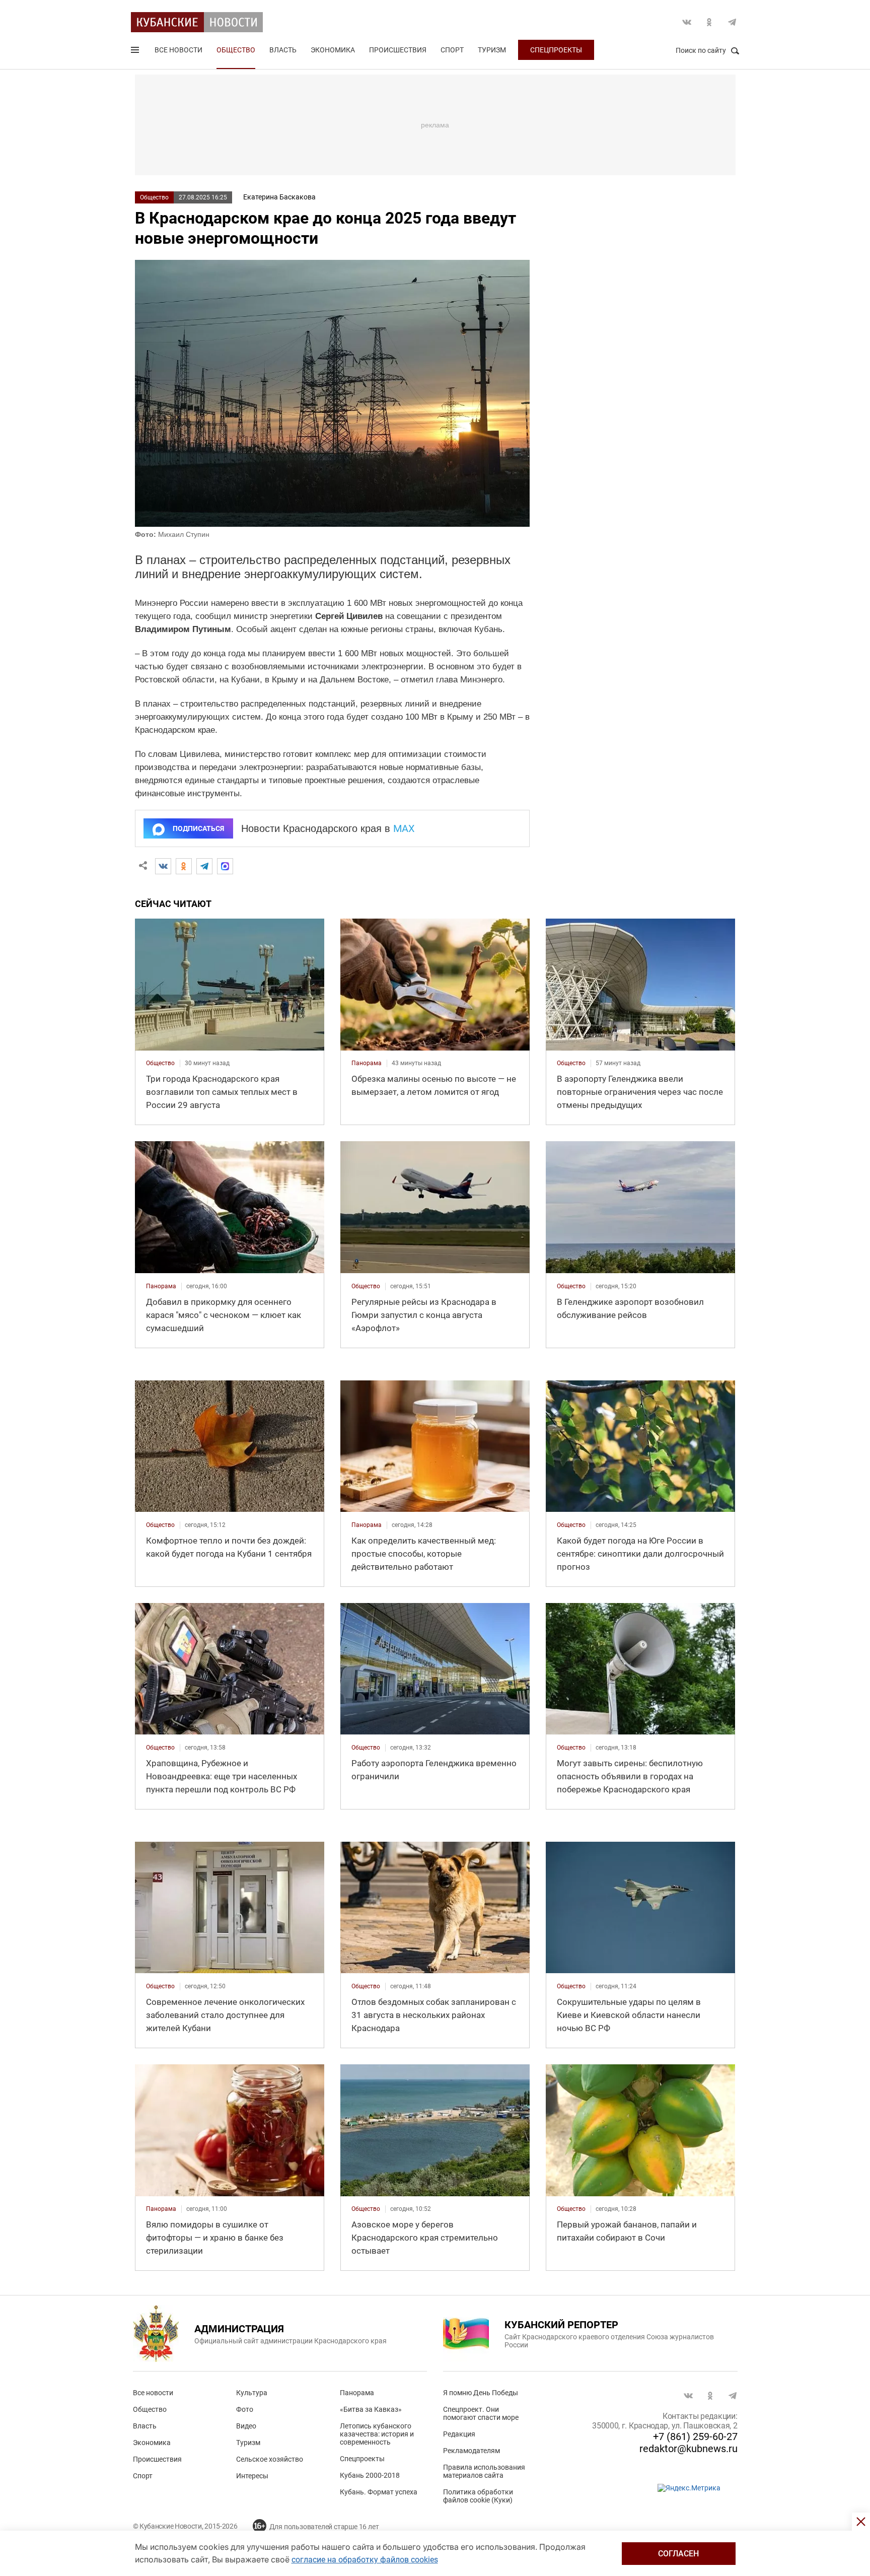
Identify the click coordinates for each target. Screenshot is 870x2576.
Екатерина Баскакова (279, 197)
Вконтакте (687, 22)
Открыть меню (136, 52)
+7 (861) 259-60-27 (695, 2436)
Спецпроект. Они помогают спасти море (481, 2413)
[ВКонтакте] (163, 866)
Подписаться (198, 828)
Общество (236, 50)
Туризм (492, 50)
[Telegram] (204, 866)
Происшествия (398, 50)
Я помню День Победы (481, 2393)
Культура (252, 2393)
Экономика (333, 50)
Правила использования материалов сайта (484, 2471)
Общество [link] (160, 1063)
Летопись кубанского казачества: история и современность (377, 2434)
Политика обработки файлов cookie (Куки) (478, 2496)
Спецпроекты (556, 50)
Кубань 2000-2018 (370, 2475)
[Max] (225, 866)
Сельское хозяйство (270, 2459)
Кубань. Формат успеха (379, 2492)
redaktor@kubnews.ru (688, 2449)
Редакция (459, 2434)
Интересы (252, 2476)
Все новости (178, 50)
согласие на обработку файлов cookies (365, 2560)
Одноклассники (709, 22)
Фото (245, 2409)
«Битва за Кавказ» (371, 2409)
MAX (404, 828)
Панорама (357, 2393)
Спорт (452, 50)
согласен (678, 2554)
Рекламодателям (472, 2451)
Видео (246, 2426)
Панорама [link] (367, 1063)
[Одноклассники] (184, 866)
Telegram (732, 22)
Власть (283, 50)
